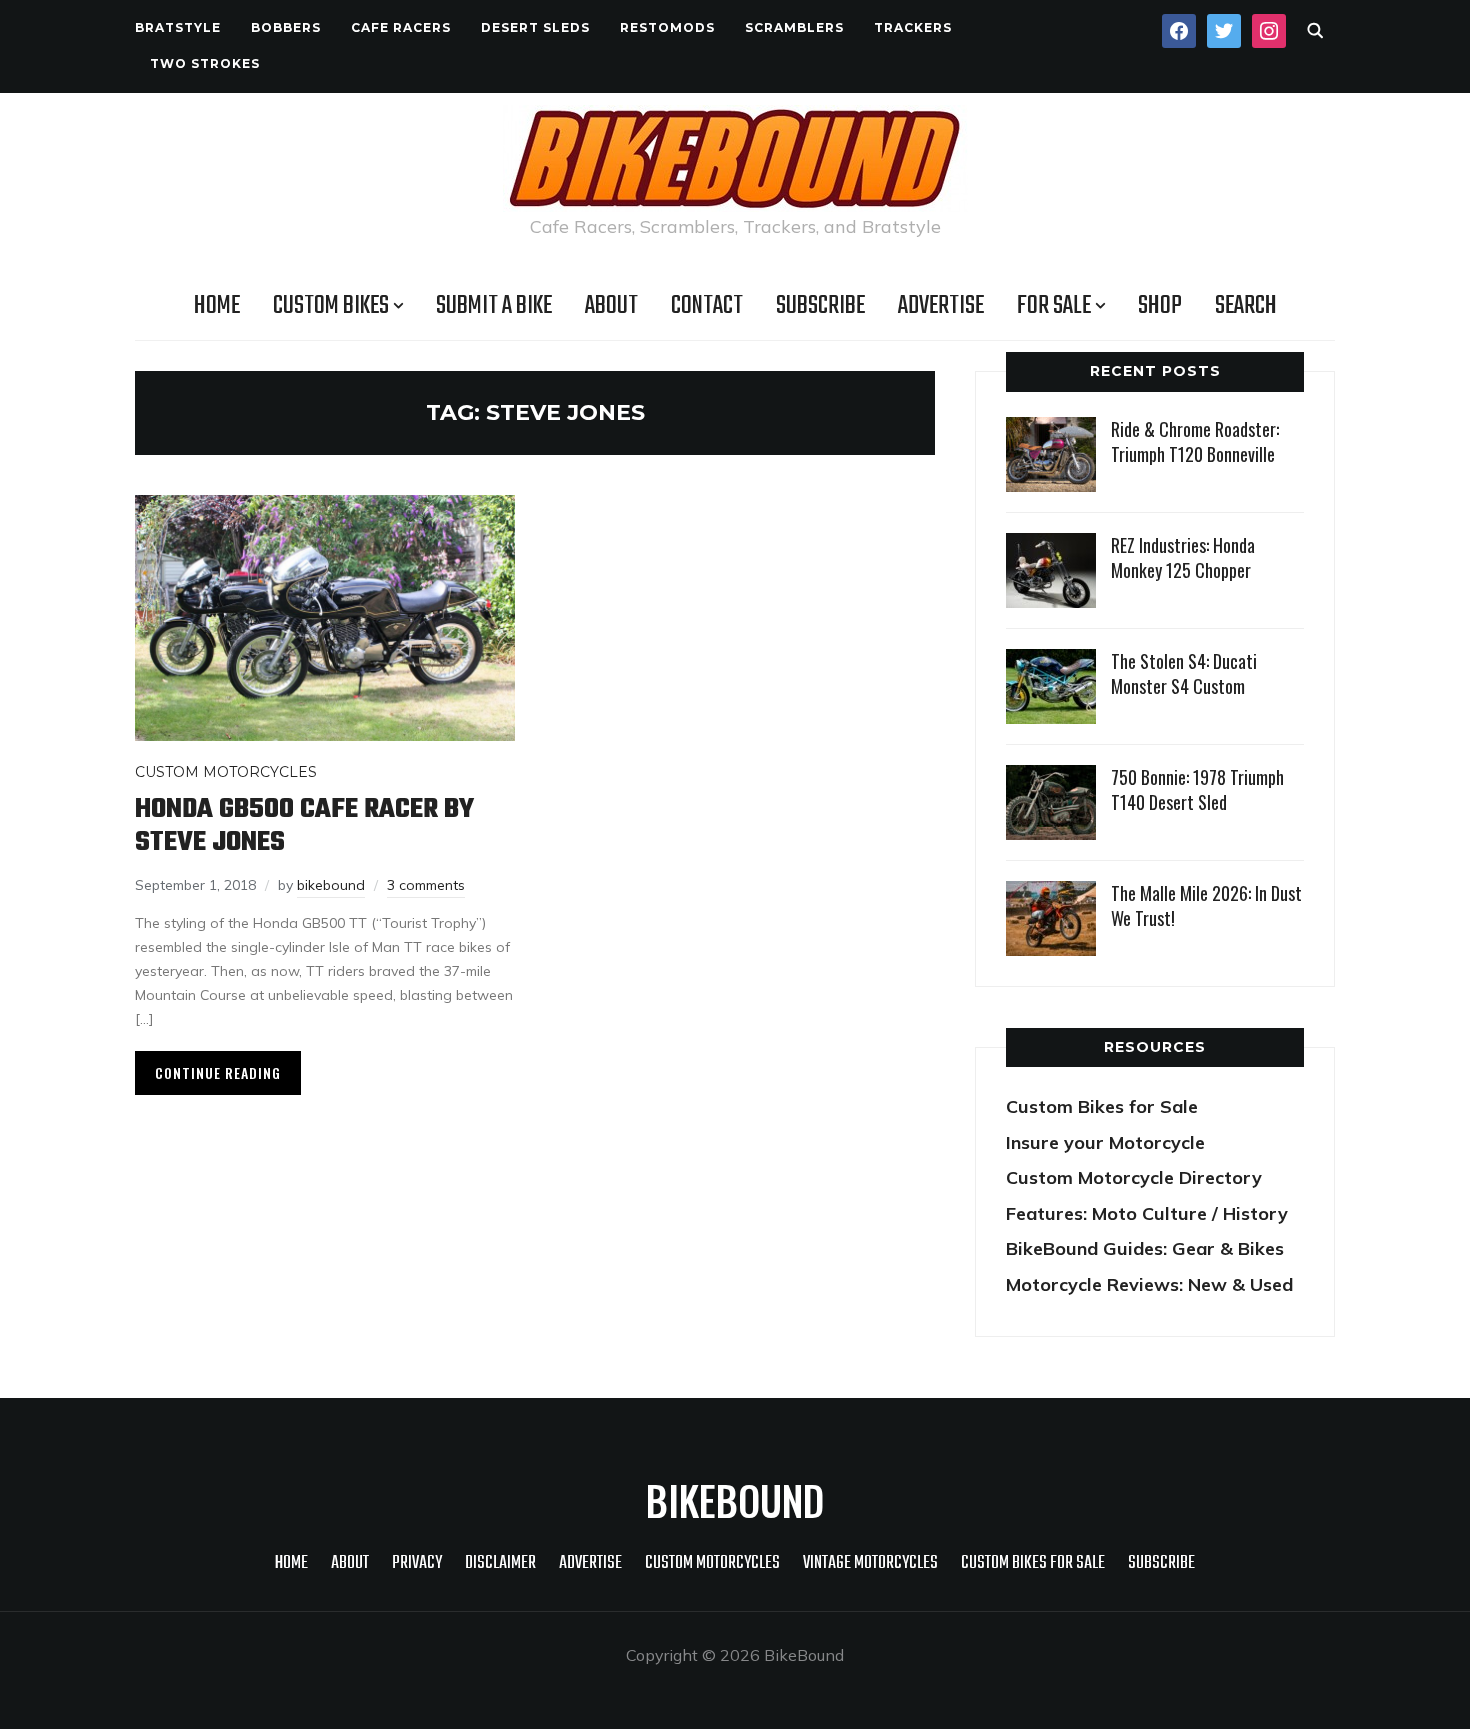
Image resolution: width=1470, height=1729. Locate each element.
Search (1246, 306)
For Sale (1054, 306)
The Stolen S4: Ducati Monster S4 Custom (1184, 673)
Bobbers (286, 27)
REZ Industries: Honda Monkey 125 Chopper (1183, 557)
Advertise (941, 306)
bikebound (331, 885)
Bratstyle (178, 27)
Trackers (913, 27)
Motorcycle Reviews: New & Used (1149, 1284)
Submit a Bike (494, 306)
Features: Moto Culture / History (1147, 1213)
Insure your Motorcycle (1105, 1142)
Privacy (417, 1563)
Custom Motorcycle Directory (1134, 1177)
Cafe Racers (401, 27)
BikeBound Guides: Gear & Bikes (1145, 1248)
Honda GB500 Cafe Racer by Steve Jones (304, 826)
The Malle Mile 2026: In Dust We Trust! (1206, 905)
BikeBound (735, 1500)
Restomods (667, 27)
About (611, 306)
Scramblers (794, 27)
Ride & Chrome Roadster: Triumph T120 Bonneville (1195, 441)
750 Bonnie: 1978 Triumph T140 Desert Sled (1197, 789)
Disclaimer (500, 1563)
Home (217, 306)
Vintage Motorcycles (870, 1563)
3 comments (426, 885)
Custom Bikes (331, 306)
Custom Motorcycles (226, 772)
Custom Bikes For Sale (1033, 1563)
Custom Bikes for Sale (1102, 1106)
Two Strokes (205, 63)
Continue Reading (218, 1072)
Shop (1160, 306)
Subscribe (820, 306)
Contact (707, 306)
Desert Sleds (535, 27)
